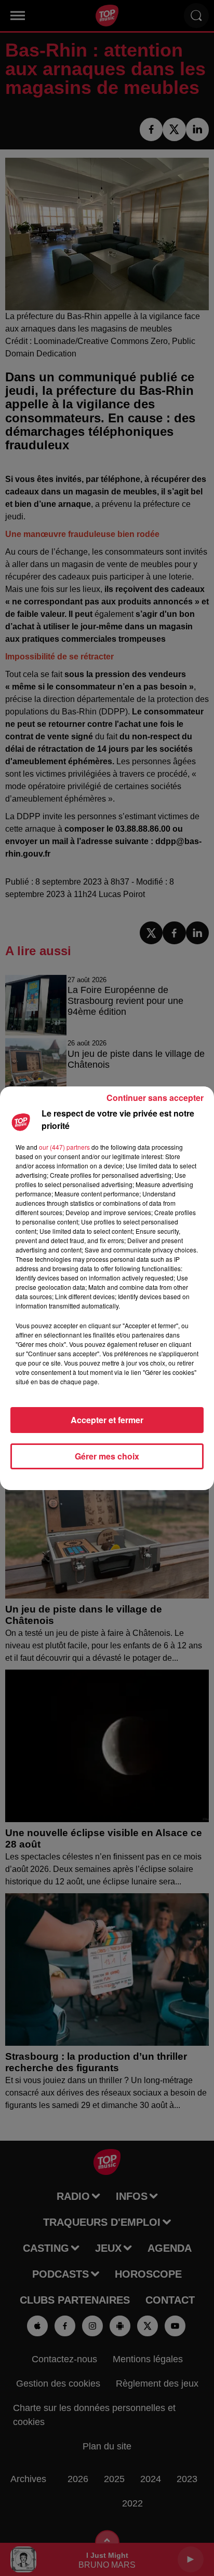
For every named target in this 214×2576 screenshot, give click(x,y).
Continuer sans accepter (155, 1098)
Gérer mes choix (107, 1456)
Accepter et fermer (107, 1420)
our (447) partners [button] (64, 1147)
